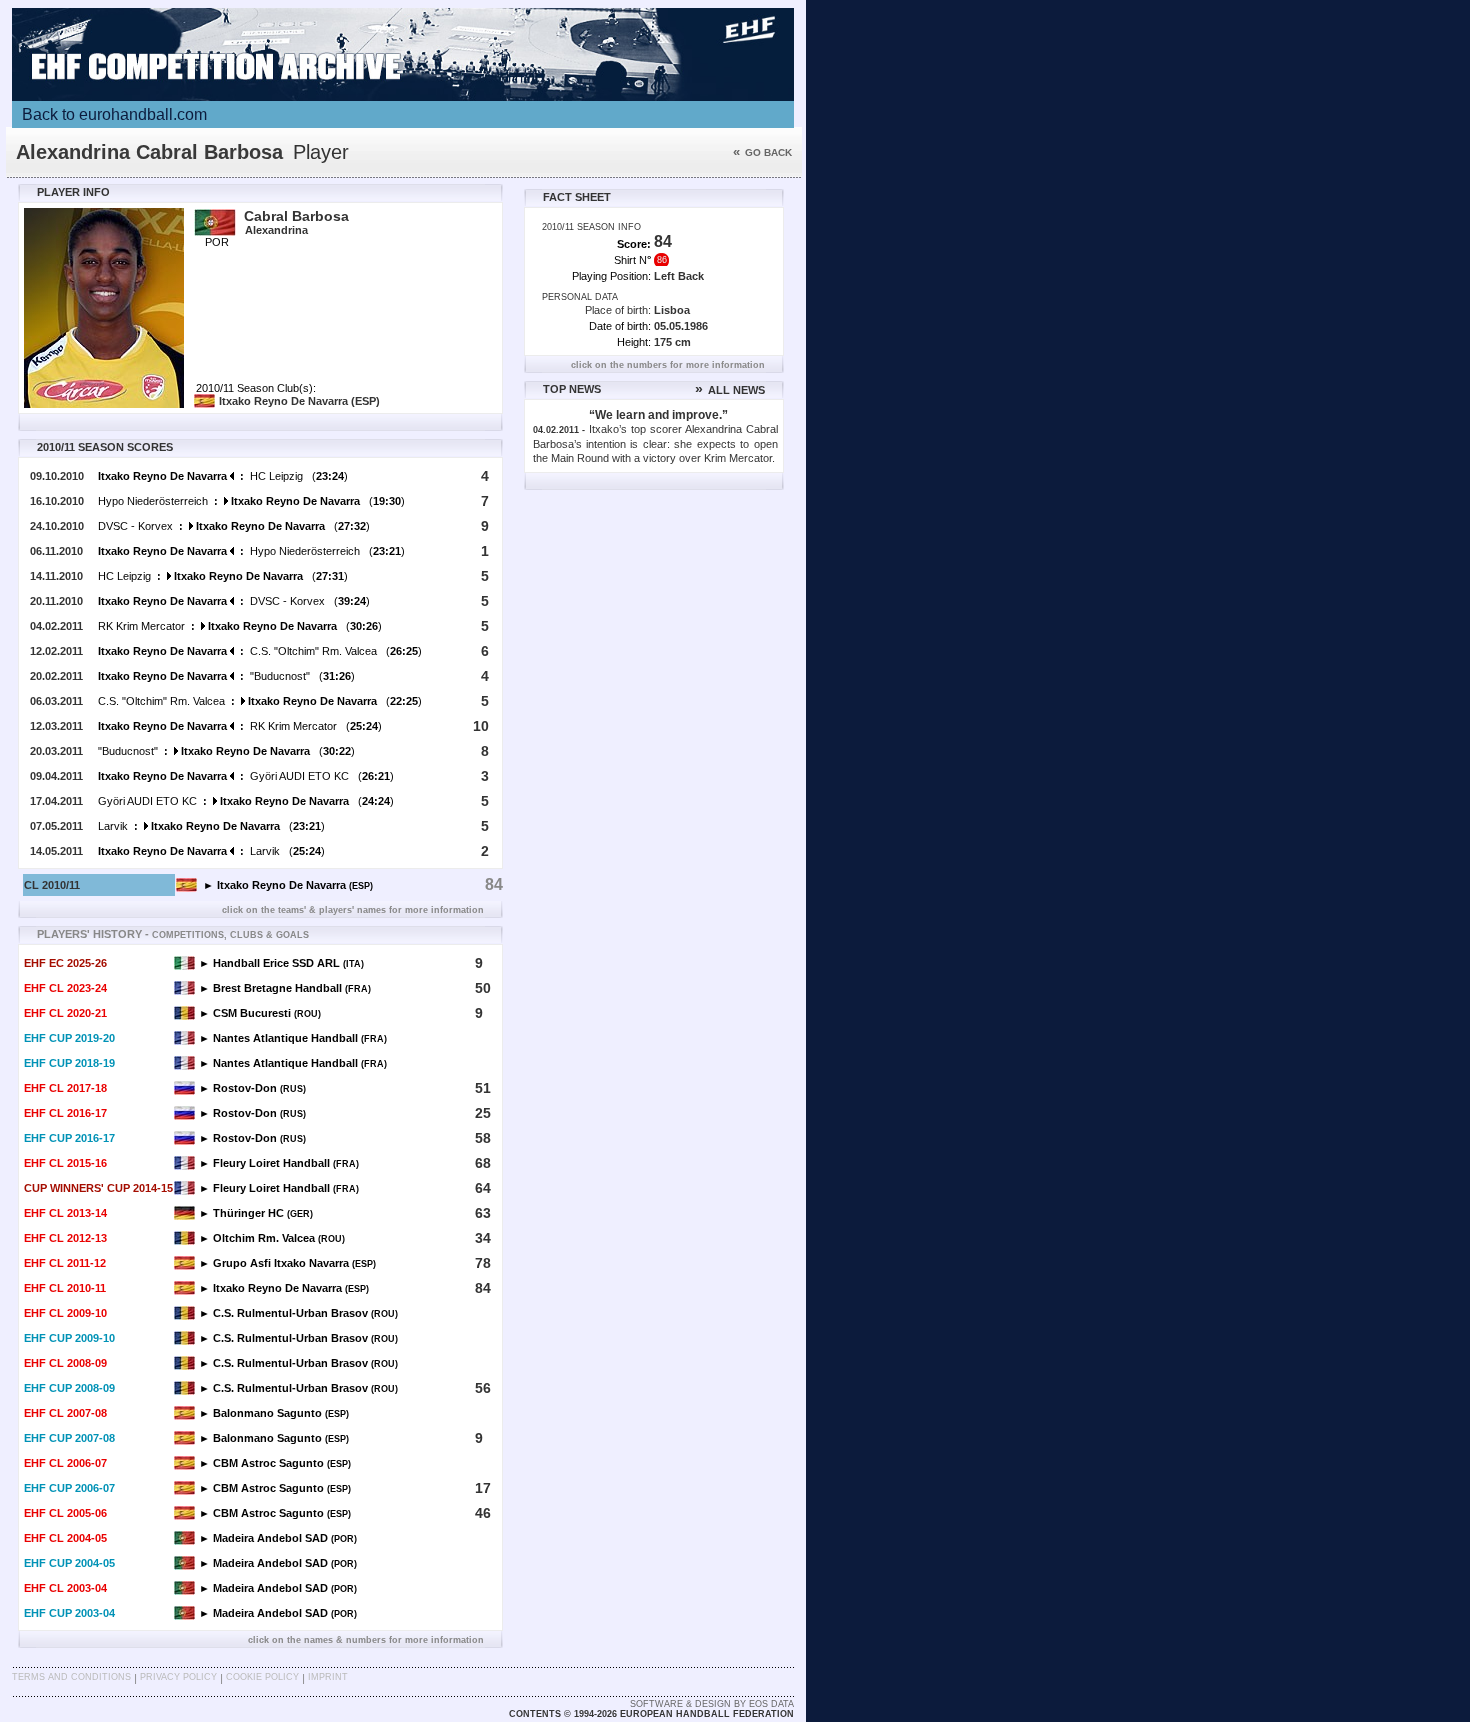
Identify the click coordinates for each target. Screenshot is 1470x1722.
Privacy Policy (178, 1677)
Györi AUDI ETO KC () (246, 776)
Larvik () (211, 826)
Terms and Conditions (71, 1677)
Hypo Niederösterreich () (251, 501)
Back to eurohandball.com (114, 114)
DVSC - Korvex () (234, 526)
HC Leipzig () (223, 476)
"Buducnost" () (226, 676)
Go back (762, 152)
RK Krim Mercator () (240, 626)
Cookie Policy (262, 1677)
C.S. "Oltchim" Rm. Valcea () (260, 651)
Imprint (328, 1677)
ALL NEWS (730, 390)
